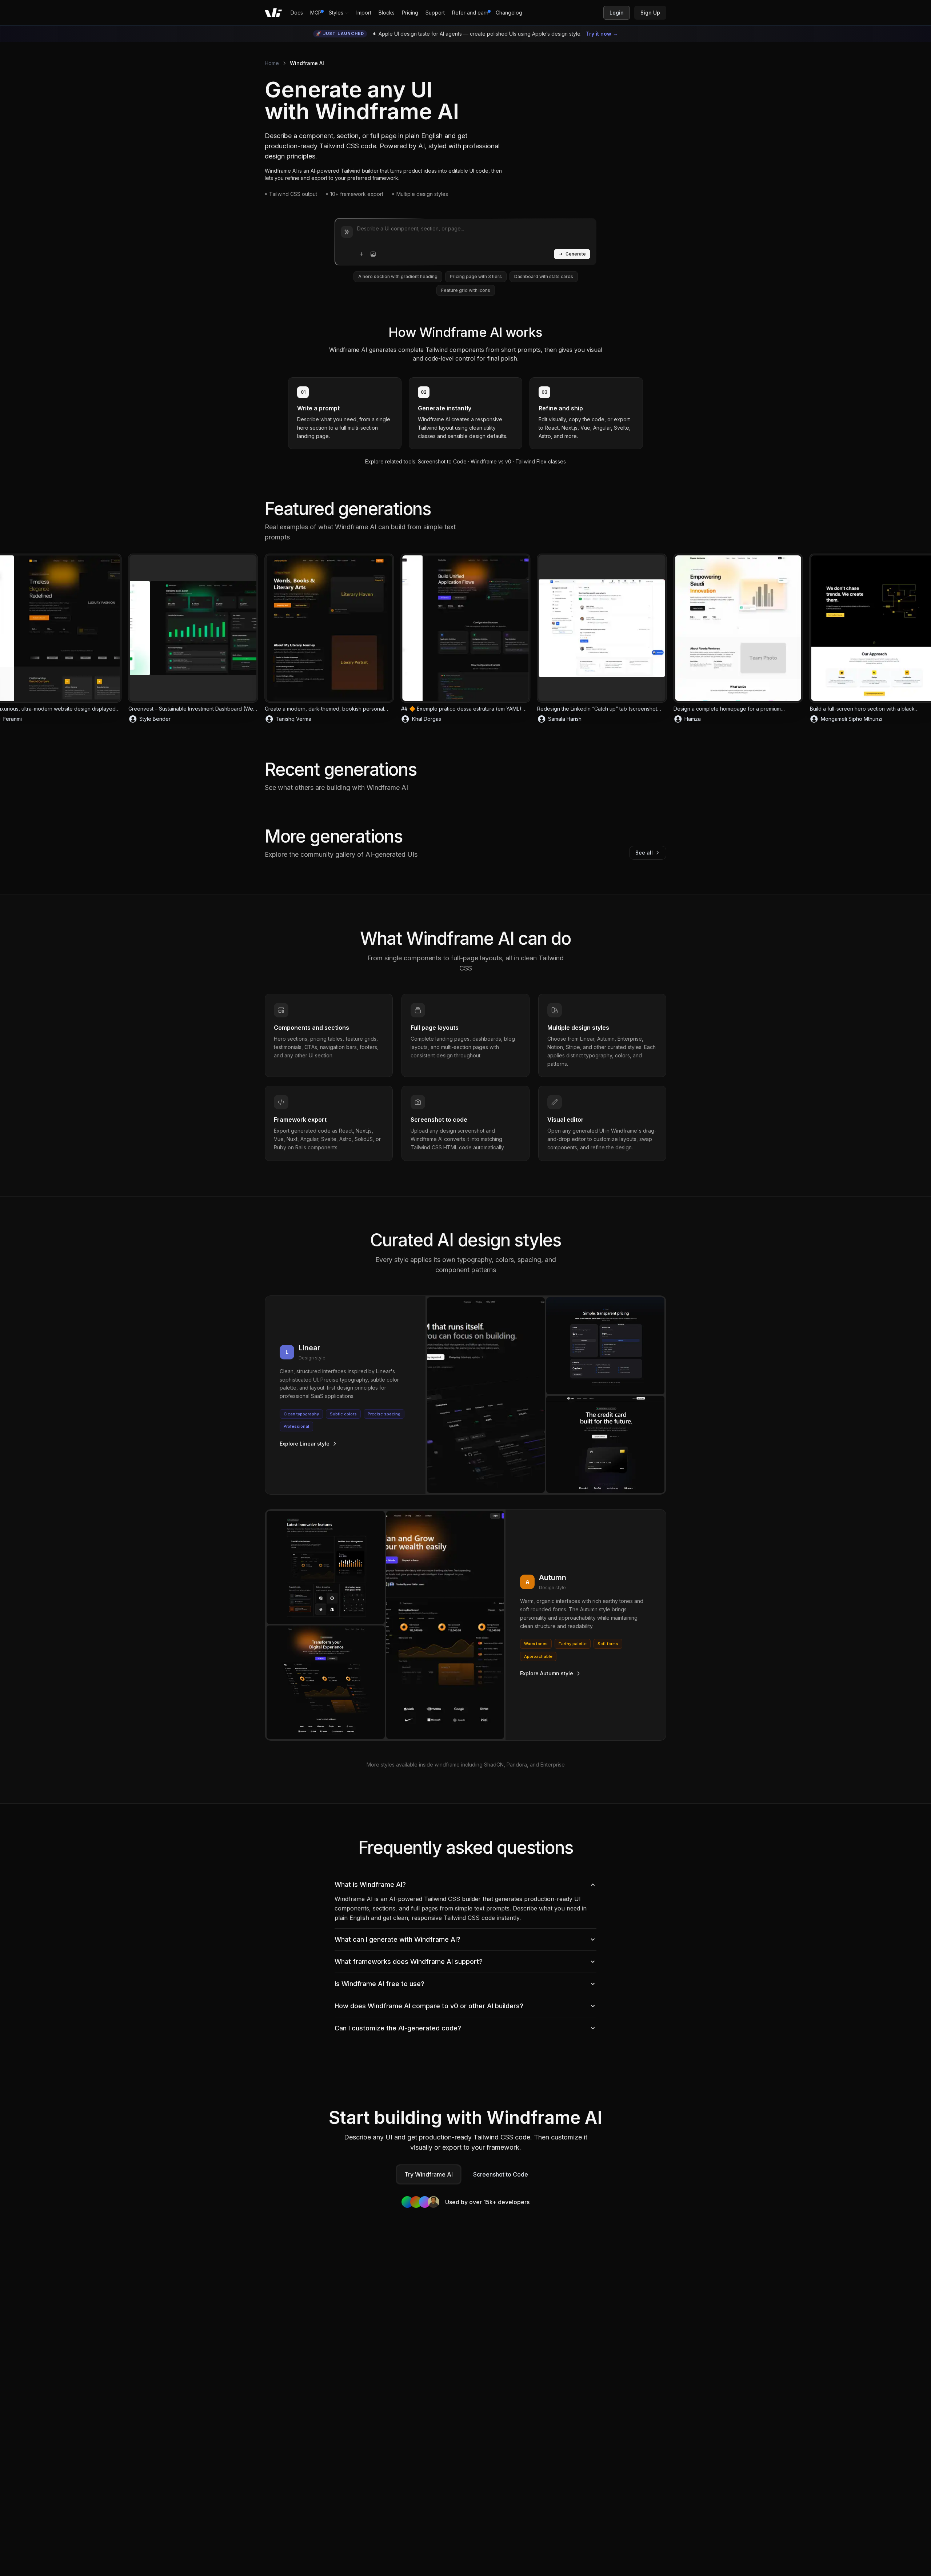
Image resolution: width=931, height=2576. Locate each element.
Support (435, 13)
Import (364, 13)
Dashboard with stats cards (544, 276)
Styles (336, 13)
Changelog (509, 13)
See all (644, 853)
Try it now (602, 34)
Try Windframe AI (429, 2174)
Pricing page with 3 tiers (476, 276)
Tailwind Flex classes (541, 461)
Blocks (387, 13)
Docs (297, 13)
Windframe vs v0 (491, 461)
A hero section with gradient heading (398, 276)
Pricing (410, 13)
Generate (576, 254)
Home (272, 63)
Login (617, 13)
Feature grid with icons (466, 290)
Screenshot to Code (442, 461)
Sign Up (650, 13)
